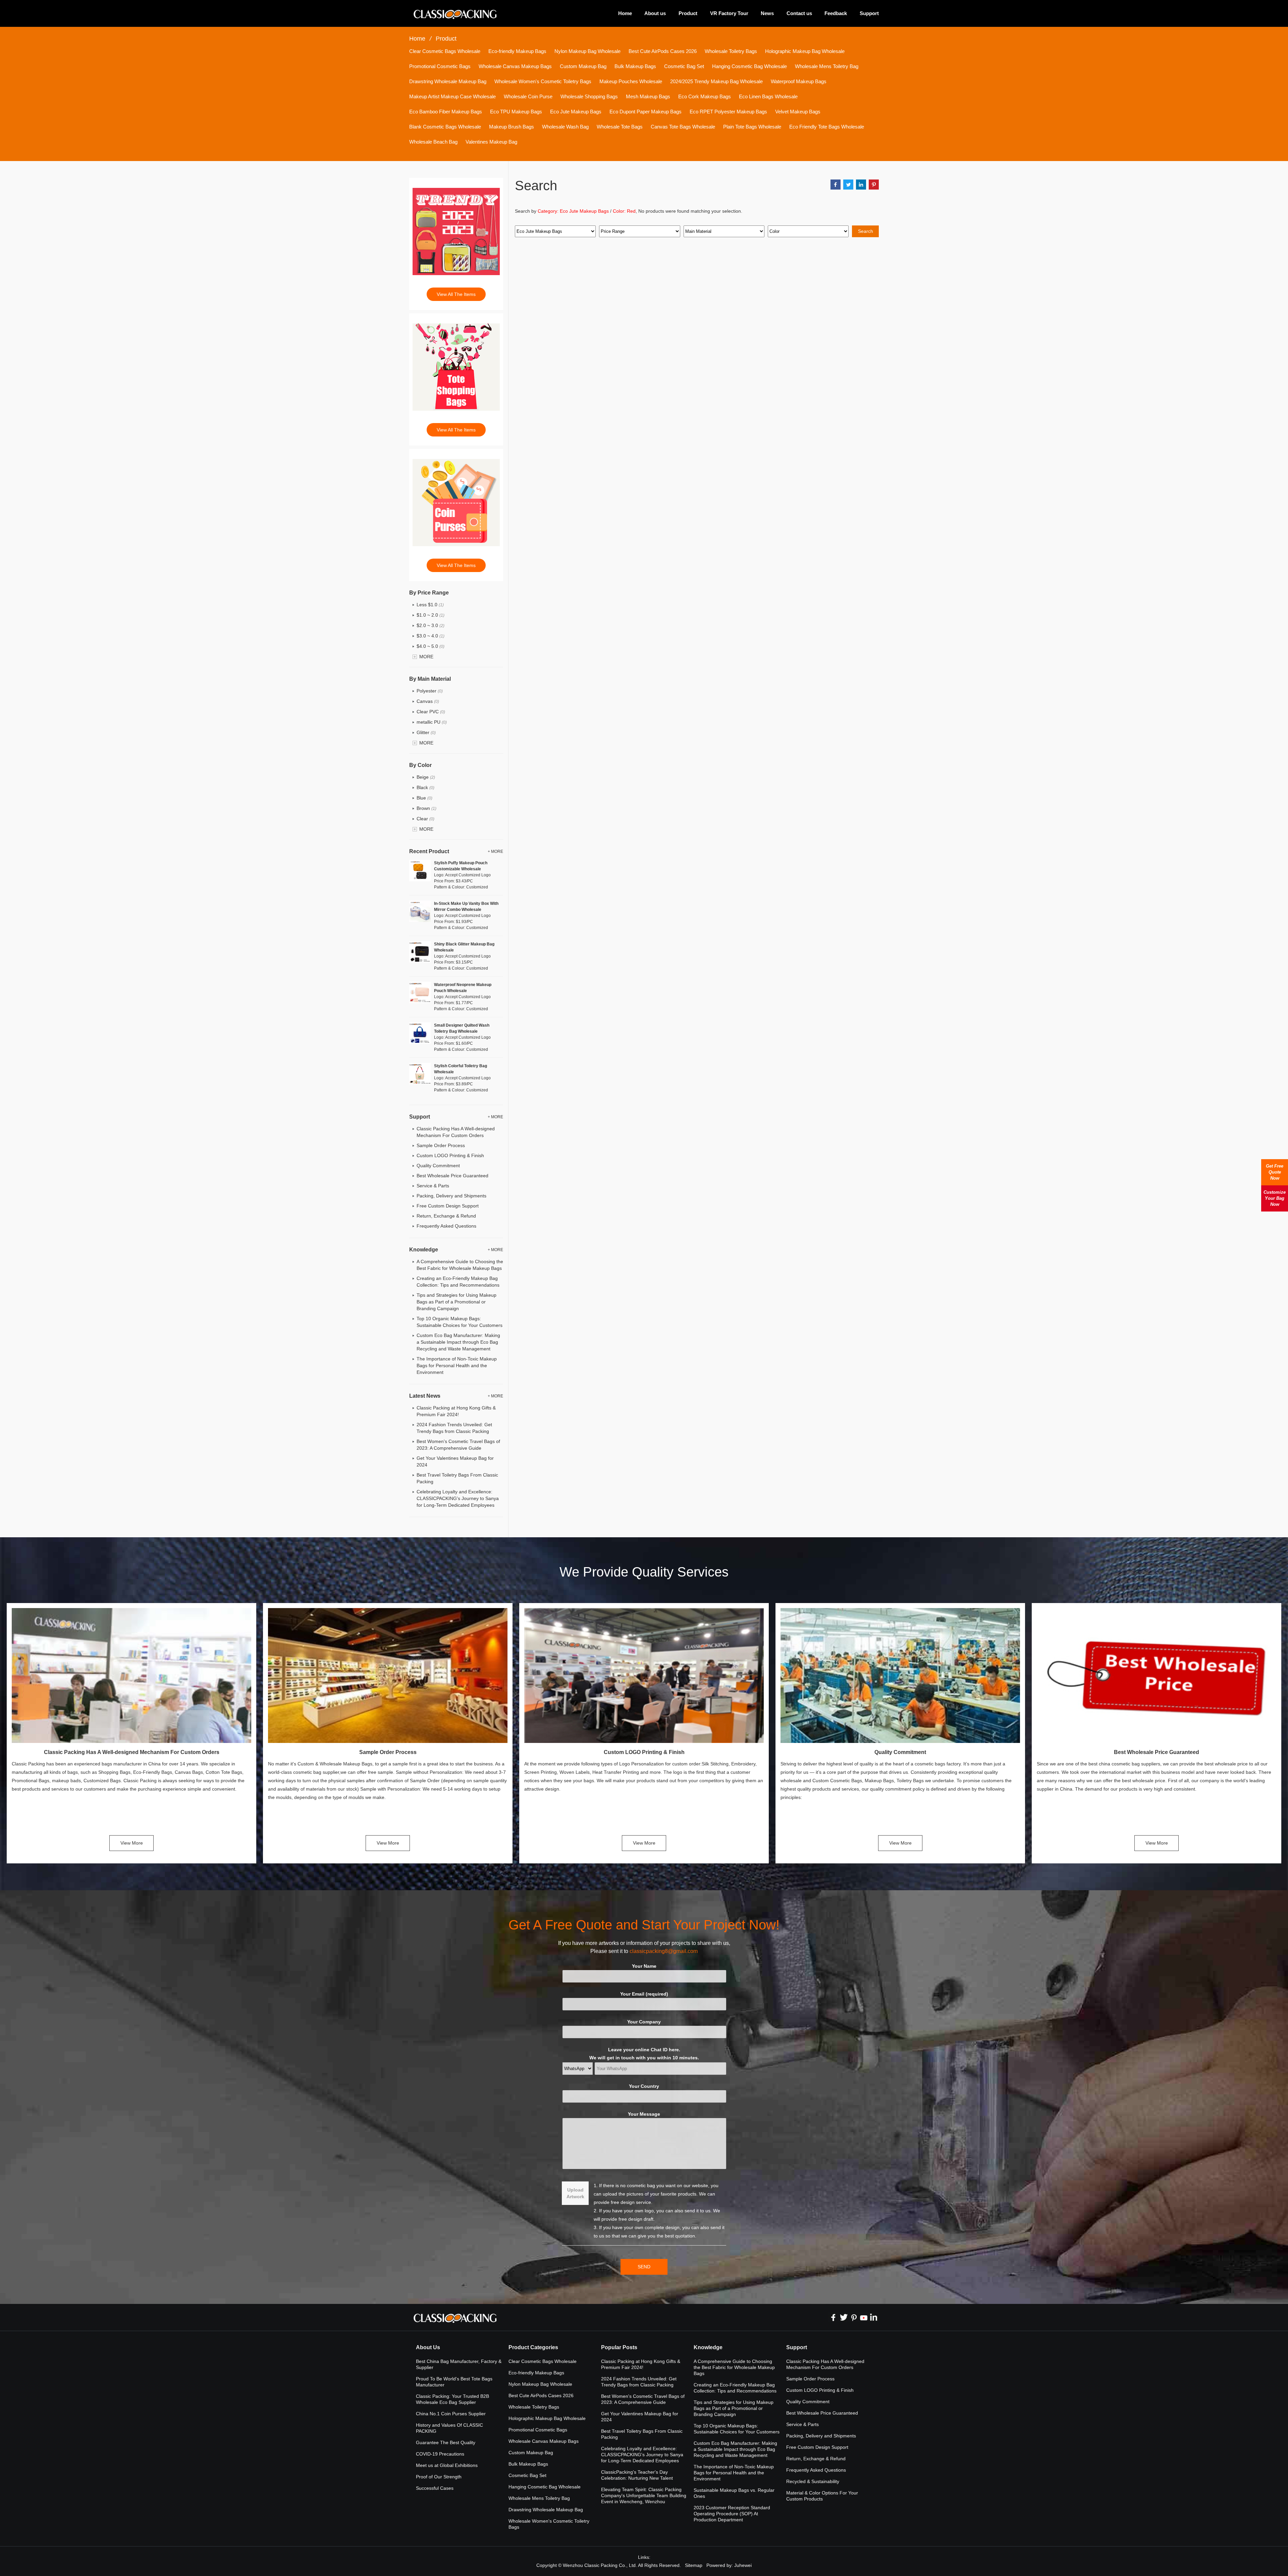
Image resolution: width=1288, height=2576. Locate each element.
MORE (426, 657)
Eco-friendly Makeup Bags (517, 51)
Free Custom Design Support (448, 1206)
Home (625, 13)
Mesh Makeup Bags (648, 96)
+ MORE (495, 852)
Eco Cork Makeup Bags (705, 96)
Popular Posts (619, 2347)
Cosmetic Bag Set (684, 66)
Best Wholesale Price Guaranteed (452, 1176)
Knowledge (708, 2347)
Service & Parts (433, 1186)
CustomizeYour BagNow (1275, 1198)
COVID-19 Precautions (440, 2454)
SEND (644, 2267)
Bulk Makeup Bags (635, 66)
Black (425, 787)
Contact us (799, 13)
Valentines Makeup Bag (491, 142)
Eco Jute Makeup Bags (576, 112)
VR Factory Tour (729, 13)
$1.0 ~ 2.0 (431, 615)
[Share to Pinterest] (874, 185)
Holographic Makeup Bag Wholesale (805, 51)
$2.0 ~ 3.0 (431, 625)
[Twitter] (844, 2317)
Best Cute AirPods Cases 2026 (663, 51)
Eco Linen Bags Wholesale (768, 96)
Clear (425, 819)
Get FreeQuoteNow (1275, 1172)
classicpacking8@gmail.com (664, 1951)
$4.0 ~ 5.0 (431, 646)
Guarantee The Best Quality (446, 2442)
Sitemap (694, 2565)
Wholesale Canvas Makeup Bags (515, 66)
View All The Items (456, 294)
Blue (424, 798)
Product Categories (533, 2347)
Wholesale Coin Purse (528, 96)
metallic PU (432, 722)
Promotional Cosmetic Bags (440, 66)
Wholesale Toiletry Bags (731, 51)
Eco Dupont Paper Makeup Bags (646, 112)
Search (866, 231)
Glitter (426, 732)
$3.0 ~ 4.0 (431, 636)
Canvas (428, 701)
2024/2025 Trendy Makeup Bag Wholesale (716, 81)
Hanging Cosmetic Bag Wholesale (749, 66)
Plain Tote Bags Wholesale (752, 127)
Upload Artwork (575, 2193)
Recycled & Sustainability (813, 2481)
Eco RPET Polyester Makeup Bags (728, 112)
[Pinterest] (854, 2317)
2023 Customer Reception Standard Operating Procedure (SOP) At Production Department (732, 2514)
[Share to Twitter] (848, 185)
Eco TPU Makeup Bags (516, 112)
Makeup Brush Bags (512, 127)
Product (688, 13)
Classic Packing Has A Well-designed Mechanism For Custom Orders (132, 1752)
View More (132, 1843)
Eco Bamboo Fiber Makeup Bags (446, 112)
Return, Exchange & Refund (446, 1216)
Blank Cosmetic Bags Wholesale (445, 127)
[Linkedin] (874, 2317)
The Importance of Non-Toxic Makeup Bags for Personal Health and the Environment (457, 1366)
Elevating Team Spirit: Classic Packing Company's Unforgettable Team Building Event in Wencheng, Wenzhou (644, 2495)
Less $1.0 (430, 605)
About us (655, 13)
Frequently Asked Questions (446, 1226)
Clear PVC (431, 712)
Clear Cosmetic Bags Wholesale (445, 51)
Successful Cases (435, 2488)
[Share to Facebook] (836, 185)
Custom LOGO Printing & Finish (450, 1155)
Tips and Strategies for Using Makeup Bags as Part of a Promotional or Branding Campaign (457, 1302)
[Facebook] (834, 2317)
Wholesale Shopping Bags (589, 96)
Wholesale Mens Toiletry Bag (827, 66)
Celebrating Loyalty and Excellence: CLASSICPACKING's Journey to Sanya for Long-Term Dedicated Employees (458, 1498)
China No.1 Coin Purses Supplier (451, 2414)
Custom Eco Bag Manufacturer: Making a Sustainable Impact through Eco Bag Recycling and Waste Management (458, 1342)
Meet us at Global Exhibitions (447, 2465)
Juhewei (743, 2565)
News (767, 13)
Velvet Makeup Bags (798, 112)
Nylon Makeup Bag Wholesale (587, 51)
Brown (426, 808)
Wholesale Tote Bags (620, 127)
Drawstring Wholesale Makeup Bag (448, 81)
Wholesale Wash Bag (565, 127)
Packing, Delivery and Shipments (451, 1196)
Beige (426, 777)
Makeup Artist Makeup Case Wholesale (452, 96)
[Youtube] (864, 2317)
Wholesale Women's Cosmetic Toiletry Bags (543, 81)
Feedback (836, 13)
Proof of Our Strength (439, 2477)
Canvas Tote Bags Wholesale (683, 127)
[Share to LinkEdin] (861, 185)
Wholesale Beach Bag (433, 142)
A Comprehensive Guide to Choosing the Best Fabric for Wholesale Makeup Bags (734, 2367)
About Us (428, 2347)
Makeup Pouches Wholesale (631, 81)
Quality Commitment (438, 1166)
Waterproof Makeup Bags (799, 81)
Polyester (430, 691)
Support (869, 13)
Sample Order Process (441, 1145)
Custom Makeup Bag (583, 66)
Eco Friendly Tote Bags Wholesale (827, 127)
